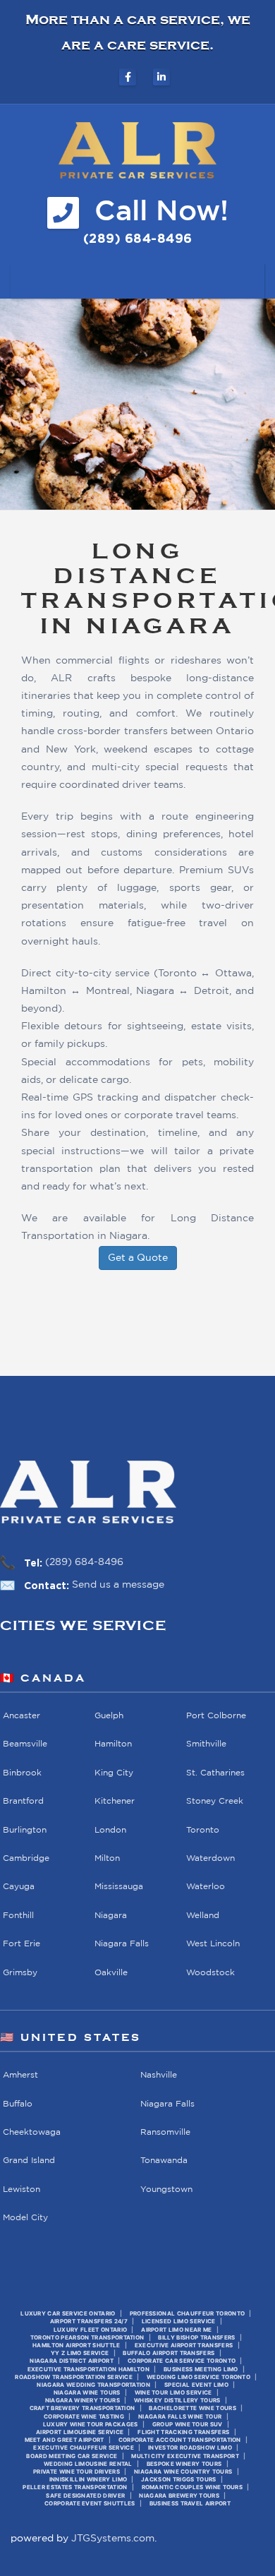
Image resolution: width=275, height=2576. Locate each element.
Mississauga (119, 1887)
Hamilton (113, 1744)
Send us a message (118, 1585)
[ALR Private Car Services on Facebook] (128, 77)
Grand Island (29, 2161)
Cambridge (26, 1858)
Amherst (20, 2075)
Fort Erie (22, 1944)
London (110, 1829)
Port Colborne (216, 1716)
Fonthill (18, 1916)
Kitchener (115, 1801)
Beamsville (25, 1744)
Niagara (111, 1916)
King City (114, 1772)
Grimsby (20, 1972)
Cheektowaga (32, 2132)
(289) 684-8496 (84, 1562)
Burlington (25, 1829)
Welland (203, 1916)
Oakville (111, 1972)
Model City (25, 2218)
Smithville (206, 1744)
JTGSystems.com (113, 2539)
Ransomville (165, 2132)
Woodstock (210, 1972)
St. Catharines (215, 1772)
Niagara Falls (122, 1944)
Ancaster (22, 1716)
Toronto (203, 1829)
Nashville (159, 2075)
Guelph (109, 1716)
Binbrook (22, 1772)
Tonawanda (164, 2161)
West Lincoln (213, 1944)
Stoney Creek (215, 1801)
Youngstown (166, 2189)
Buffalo (18, 2103)
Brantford (23, 1801)
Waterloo (206, 1887)
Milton (107, 1858)
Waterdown (210, 1858)
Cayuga (19, 1887)
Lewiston (22, 2189)
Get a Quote (138, 1258)
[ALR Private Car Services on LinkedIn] (161, 77)
